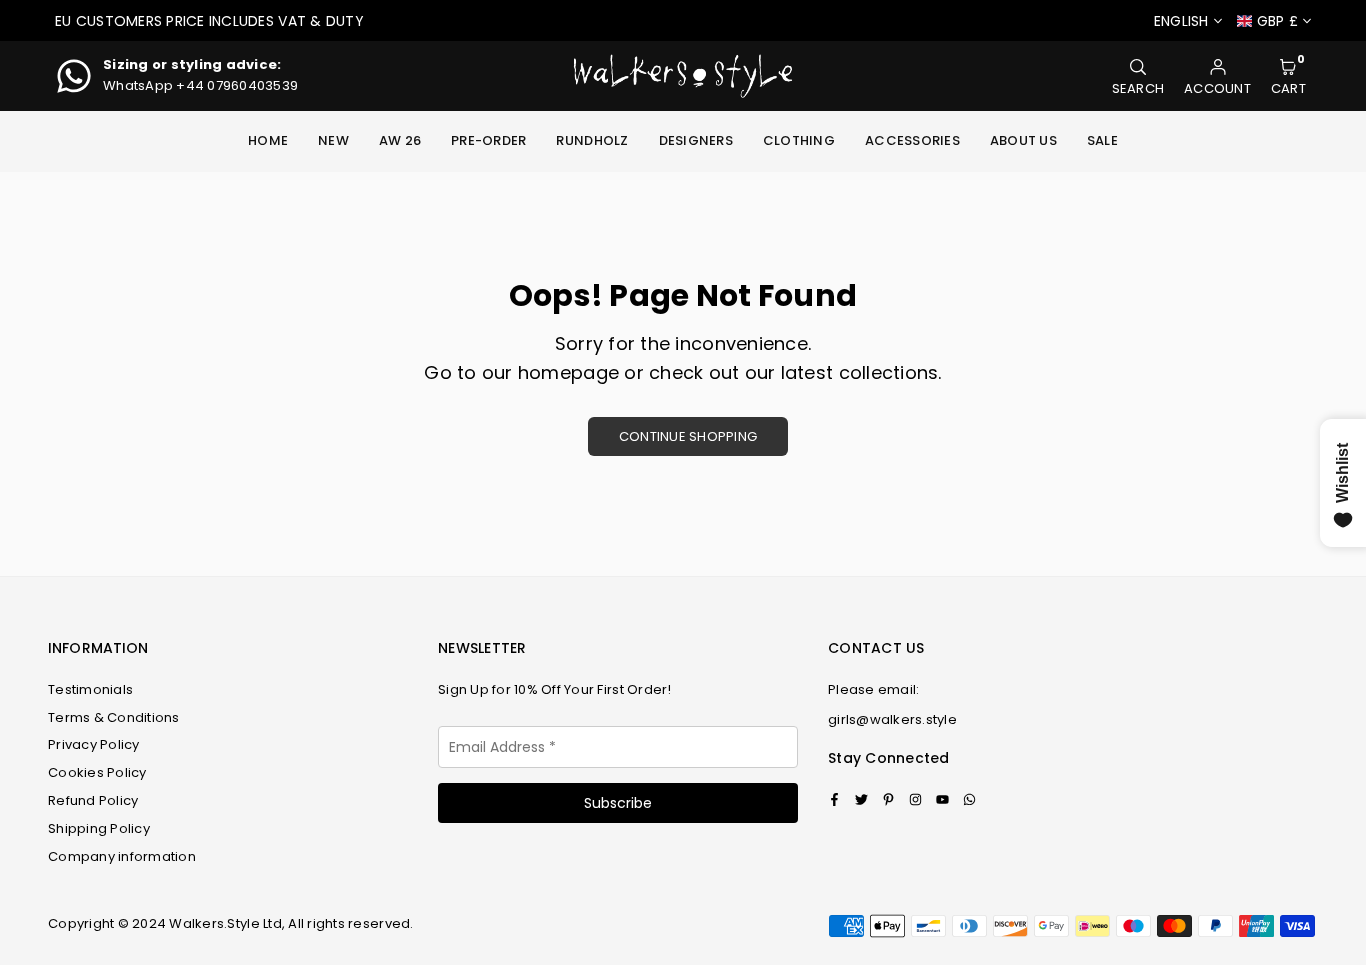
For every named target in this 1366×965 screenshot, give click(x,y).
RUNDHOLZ (592, 140)
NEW (333, 140)
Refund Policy (93, 800)
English (1181, 21)
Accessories (912, 140)
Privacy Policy (94, 744)
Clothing (799, 140)
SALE (1102, 140)
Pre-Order (488, 140)
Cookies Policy (97, 772)
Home (268, 140)
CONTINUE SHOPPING (688, 436)
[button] (1288, 76)
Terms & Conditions (114, 717)
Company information (122, 856)
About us (1023, 140)
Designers (696, 140)
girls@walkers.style (892, 720)
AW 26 (400, 140)
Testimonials (90, 689)
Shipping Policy (99, 828)
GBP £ (1277, 21)
